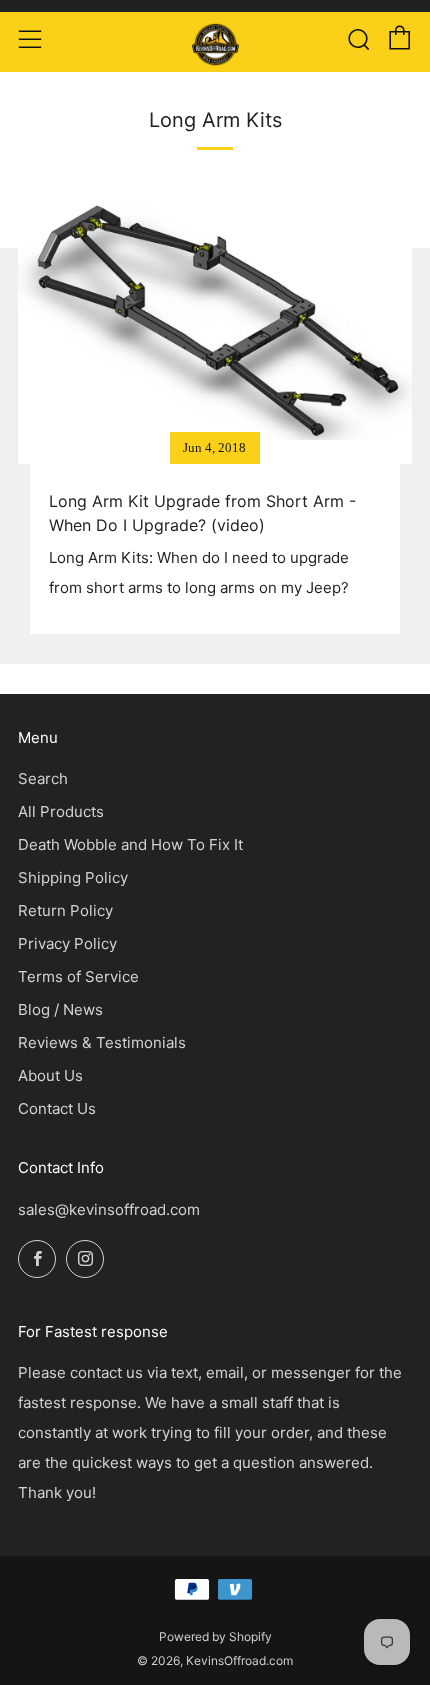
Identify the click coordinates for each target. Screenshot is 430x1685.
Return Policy (65, 910)
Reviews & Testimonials (102, 1042)
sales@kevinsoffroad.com (109, 1209)
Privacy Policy (67, 943)
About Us (50, 1075)
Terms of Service (78, 976)
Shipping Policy (73, 877)
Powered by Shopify (215, 1636)
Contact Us (57, 1108)
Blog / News (60, 1009)
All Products (61, 811)
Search (43, 778)
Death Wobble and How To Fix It (130, 844)
